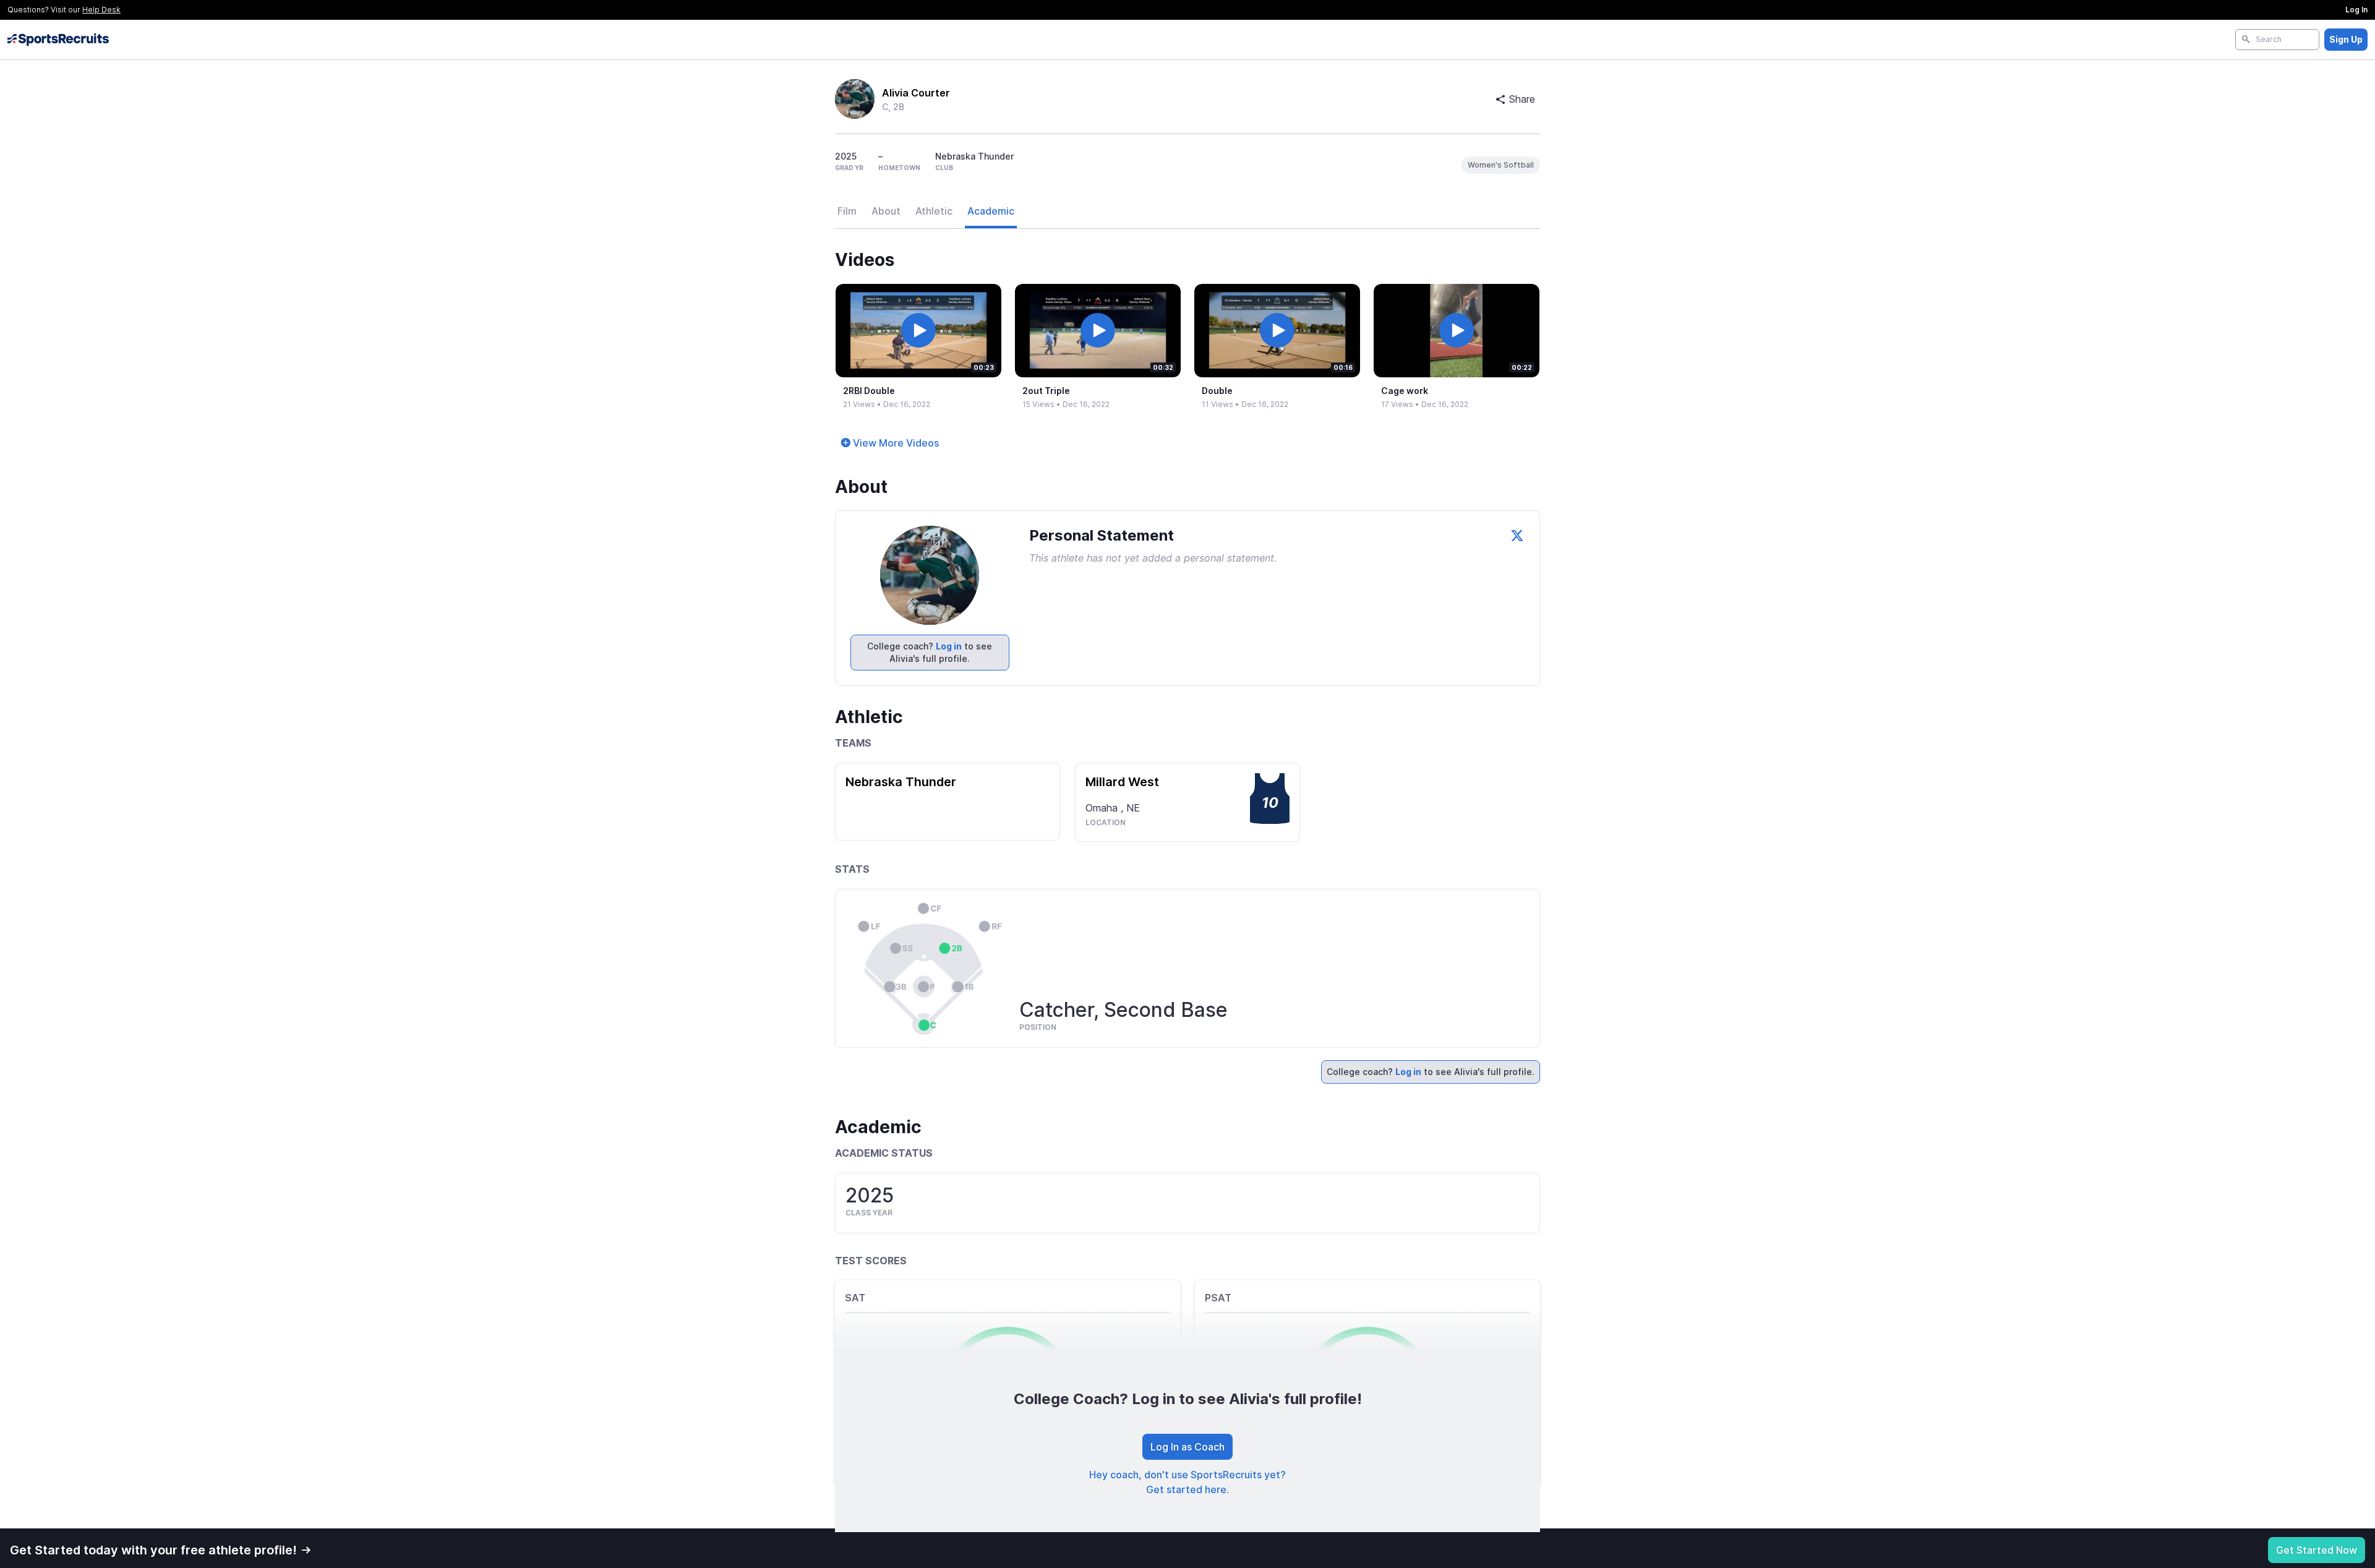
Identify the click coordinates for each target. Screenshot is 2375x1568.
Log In (2356, 10)
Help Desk (101, 10)
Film (847, 211)
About (886, 211)
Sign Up (2346, 39)
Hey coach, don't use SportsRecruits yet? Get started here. (1187, 1482)
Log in (949, 646)
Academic (991, 211)
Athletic (934, 211)
